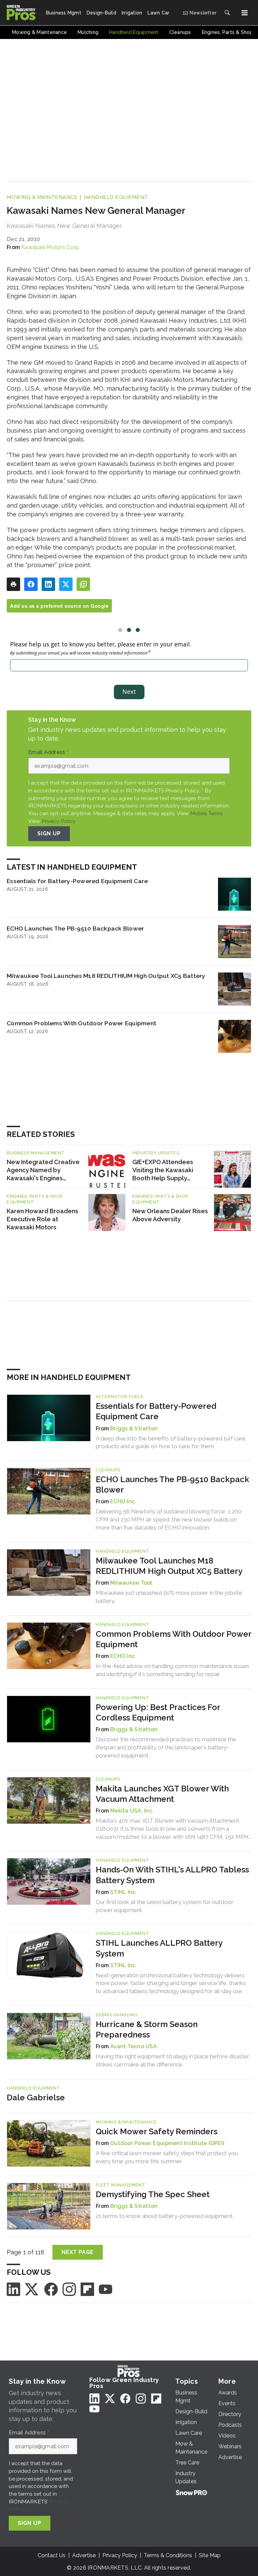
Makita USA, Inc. (132, 1811)
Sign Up (49, 834)
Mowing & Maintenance (42, 197)
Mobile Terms (207, 813)
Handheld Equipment (116, 197)
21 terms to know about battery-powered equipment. (165, 2216)
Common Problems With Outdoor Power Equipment (81, 1023)
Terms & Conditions (168, 2555)
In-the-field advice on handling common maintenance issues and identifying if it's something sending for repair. (173, 1670)
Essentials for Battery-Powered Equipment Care (77, 881)
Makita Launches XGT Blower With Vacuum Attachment (162, 1794)
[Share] (31, 584)
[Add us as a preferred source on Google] (83, 584)
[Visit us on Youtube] (105, 2289)
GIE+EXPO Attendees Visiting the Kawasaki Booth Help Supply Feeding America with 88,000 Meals (163, 1170)
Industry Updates (156, 1153)
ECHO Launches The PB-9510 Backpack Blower (75, 928)
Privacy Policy (59, 821)
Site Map (210, 2555)
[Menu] (245, 13)
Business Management (36, 1153)
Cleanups (108, 1470)
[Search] (227, 13)
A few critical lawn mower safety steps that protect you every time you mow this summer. (167, 2157)
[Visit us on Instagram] (69, 2289)
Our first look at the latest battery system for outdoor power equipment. (165, 1906)
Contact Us (52, 2555)
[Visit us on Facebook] (51, 2289)
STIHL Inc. (124, 1892)
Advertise (84, 2555)
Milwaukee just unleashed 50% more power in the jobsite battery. (169, 1597)
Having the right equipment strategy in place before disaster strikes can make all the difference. (173, 2060)
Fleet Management (120, 2185)
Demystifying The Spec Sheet (153, 2194)
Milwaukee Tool (131, 1583)
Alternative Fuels (120, 1397)
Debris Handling (117, 2015)
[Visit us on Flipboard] (87, 2289)
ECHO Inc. (123, 1501)
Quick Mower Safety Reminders (157, 2131)
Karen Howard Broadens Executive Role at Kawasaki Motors (42, 1219)
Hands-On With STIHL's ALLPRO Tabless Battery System (172, 1875)
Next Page (78, 2252)
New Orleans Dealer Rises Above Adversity (170, 1215)
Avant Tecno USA (134, 2046)
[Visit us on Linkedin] (13, 2289)
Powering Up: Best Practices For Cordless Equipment (158, 1712)
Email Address (48, 752)
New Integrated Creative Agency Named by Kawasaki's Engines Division (43, 1170)
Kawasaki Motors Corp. (51, 247)
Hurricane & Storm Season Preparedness (147, 2029)
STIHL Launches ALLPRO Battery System (159, 1948)
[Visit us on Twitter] (32, 2289)
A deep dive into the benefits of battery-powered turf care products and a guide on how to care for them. (171, 1442)
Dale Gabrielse (36, 2097)
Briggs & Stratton (134, 1429)
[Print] (13, 584)
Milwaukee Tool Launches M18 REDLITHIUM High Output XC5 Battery (106, 976)
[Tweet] (66, 584)
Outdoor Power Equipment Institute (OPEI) (167, 2143)
